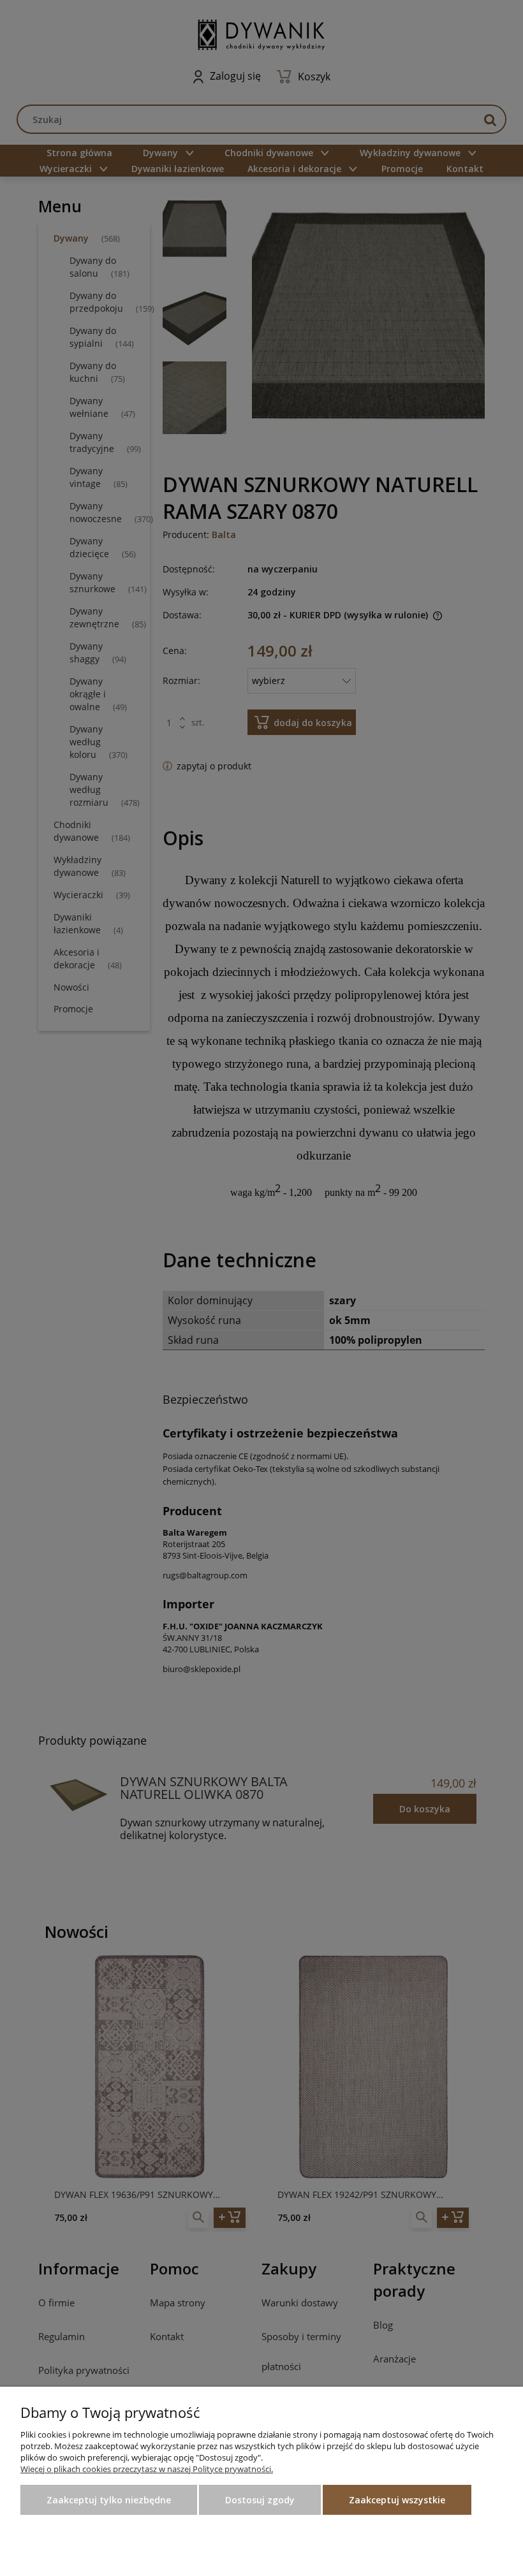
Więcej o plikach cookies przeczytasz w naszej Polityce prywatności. (147, 2469)
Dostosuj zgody (260, 2500)
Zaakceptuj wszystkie (397, 2500)
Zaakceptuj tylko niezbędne (109, 2500)
